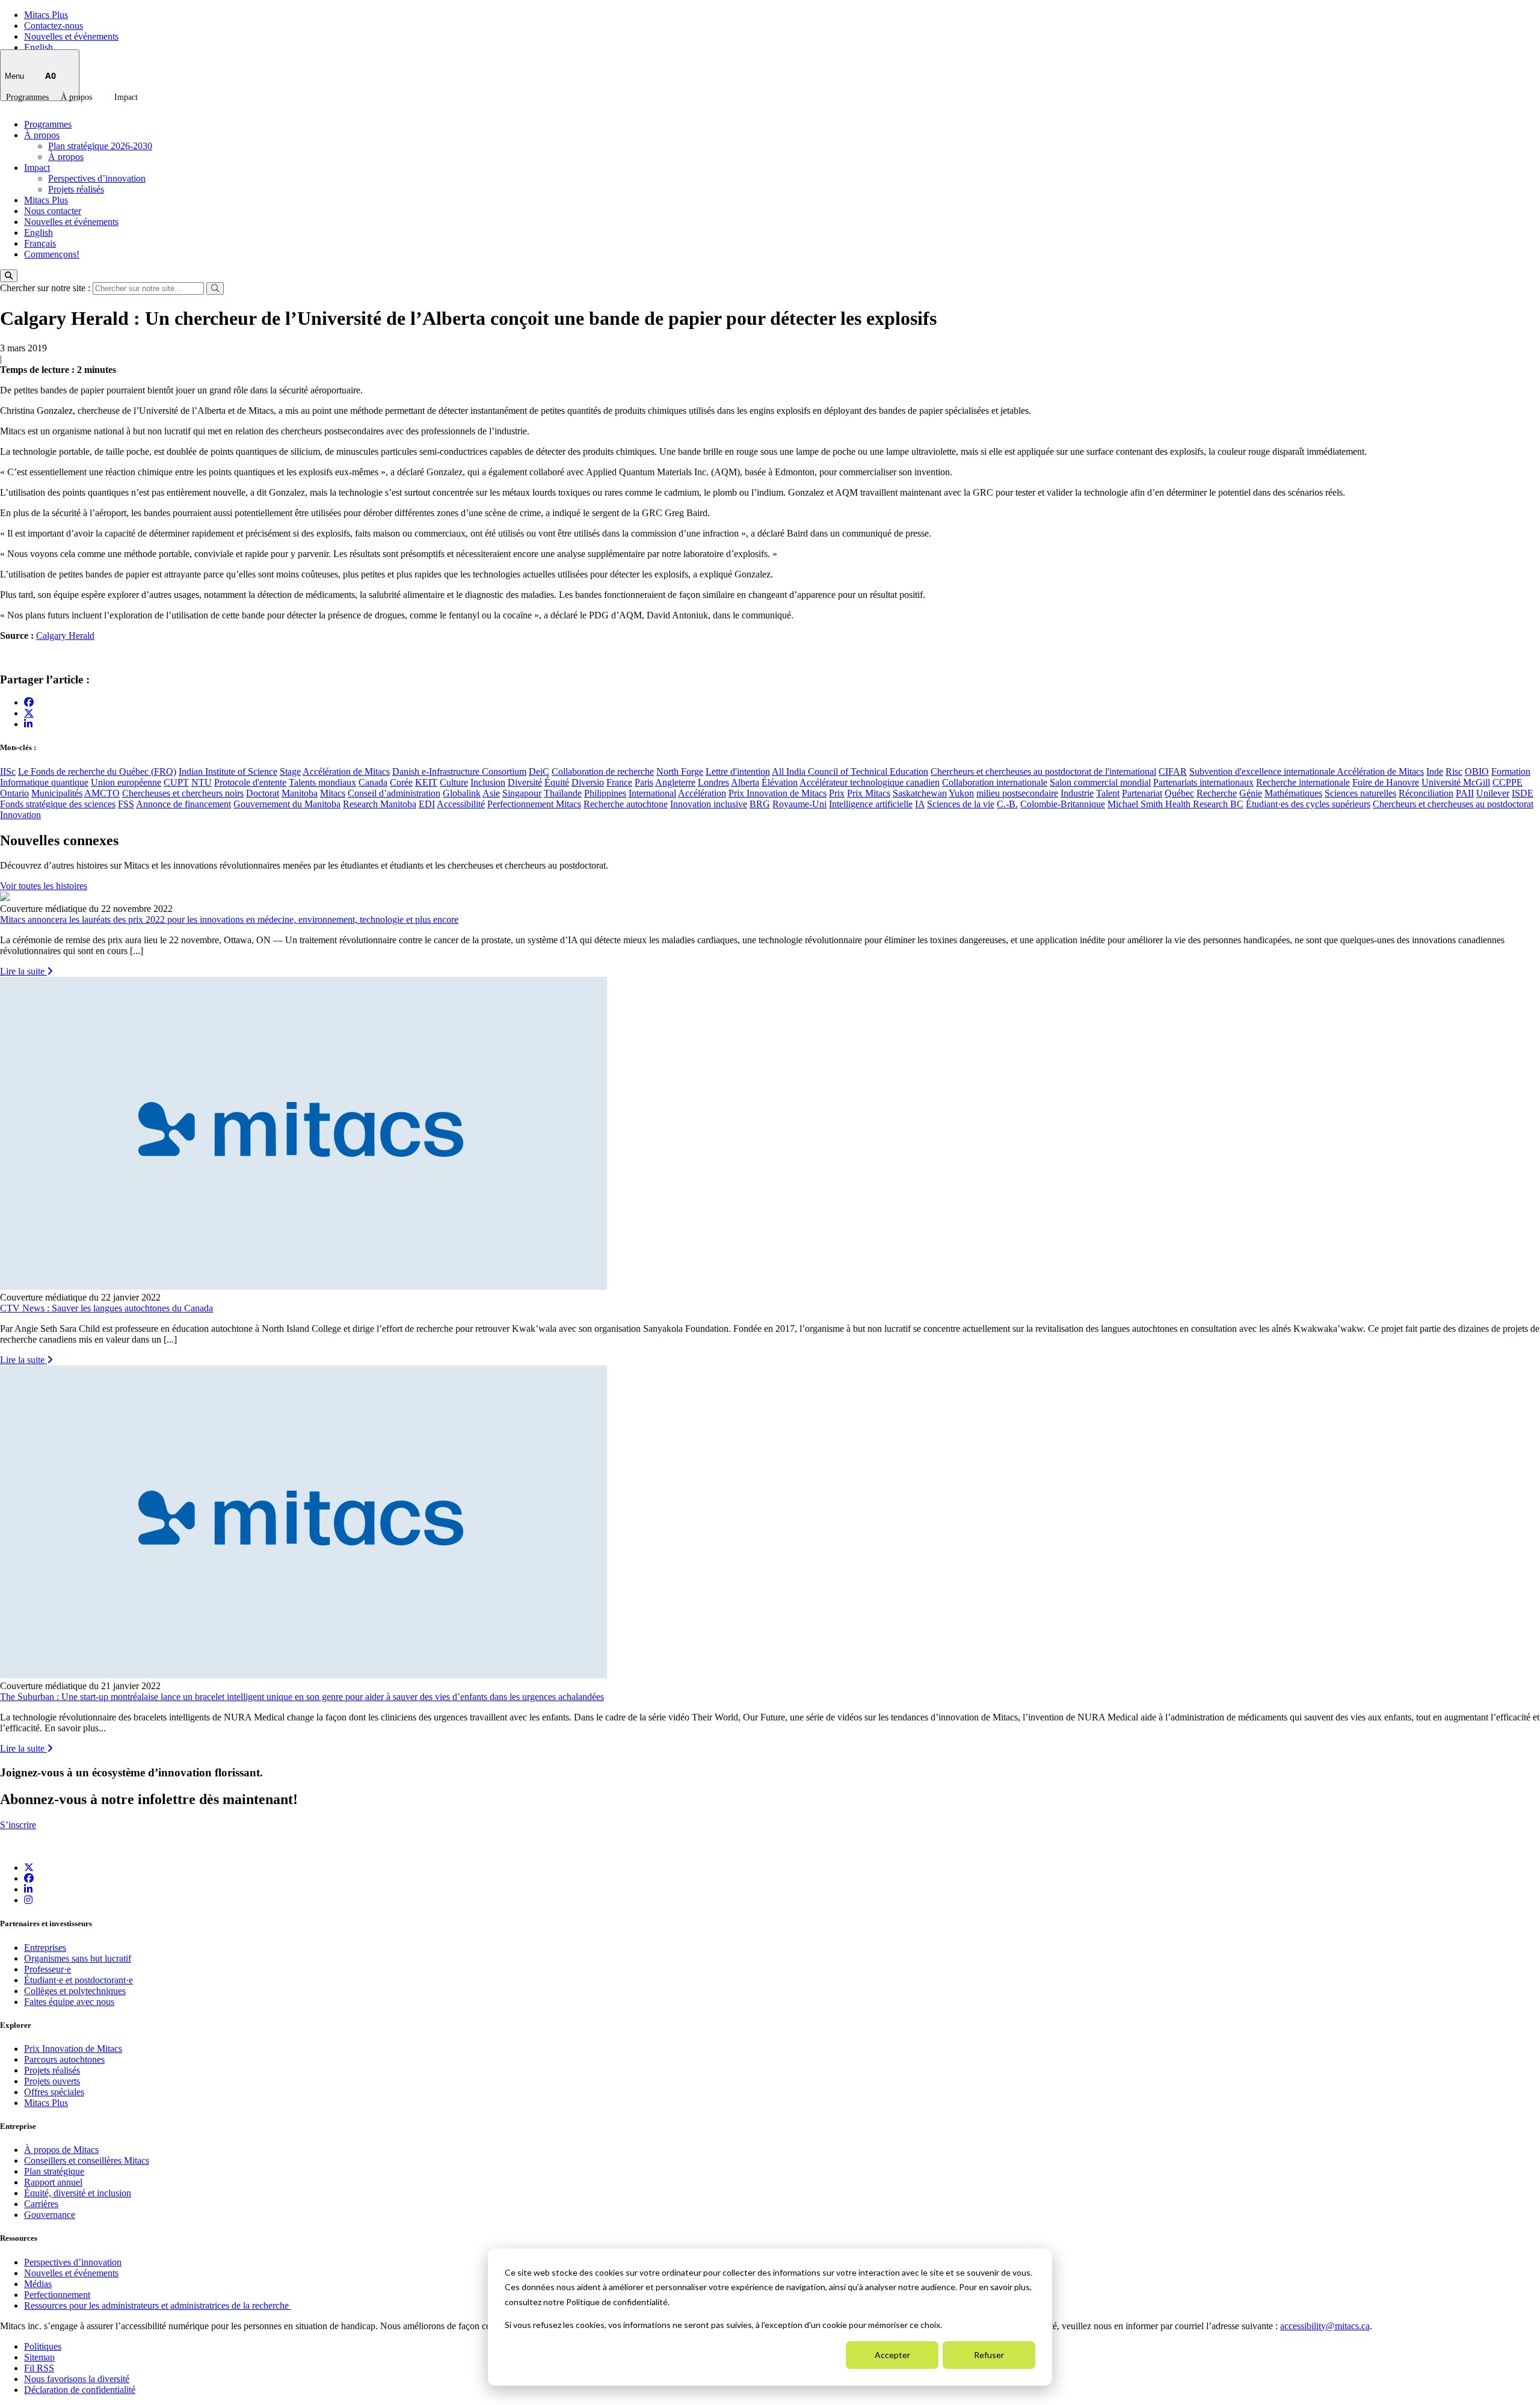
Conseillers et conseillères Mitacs (87, 2160)
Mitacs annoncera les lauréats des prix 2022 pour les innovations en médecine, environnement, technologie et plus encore (229, 919)
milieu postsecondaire (1017, 793)
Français (40, 243)
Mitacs (333, 793)
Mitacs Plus (46, 15)
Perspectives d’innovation (97, 178)
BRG (760, 804)
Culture (454, 782)
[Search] (9, 276)
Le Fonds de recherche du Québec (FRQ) (97, 771)
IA (920, 804)
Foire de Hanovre (1386, 782)
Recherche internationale (1303, 782)
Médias (38, 2284)
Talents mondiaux (322, 782)
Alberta (745, 782)
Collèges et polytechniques (75, 1991)
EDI (427, 804)
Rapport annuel (53, 2182)
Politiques (43, 2346)
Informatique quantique (44, 782)
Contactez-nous (54, 26)
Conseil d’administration (394, 793)
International (652, 793)
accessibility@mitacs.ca (1325, 2326)
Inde (1435, 771)
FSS (126, 804)
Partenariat (1142, 793)
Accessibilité (461, 804)
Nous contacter (53, 211)
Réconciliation (1426, 793)
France (619, 782)
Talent (1108, 793)
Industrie (1077, 793)
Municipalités (57, 793)
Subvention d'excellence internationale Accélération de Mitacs (1307, 771)
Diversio (588, 782)
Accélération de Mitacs (346, 771)
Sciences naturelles (1360, 793)
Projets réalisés (76, 189)
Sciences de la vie (961, 804)
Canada (373, 782)
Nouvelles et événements (71, 36)
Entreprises (45, 1948)
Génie (1251, 793)
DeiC (539, 771)
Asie (491, 793)
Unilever (1493, 793)
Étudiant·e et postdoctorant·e (79, 1980)
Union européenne (126, 782)
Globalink (462, 793)
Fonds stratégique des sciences (58, 804)
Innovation (20, 815)
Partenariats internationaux (1203, 782)
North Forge (680, 771)
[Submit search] (215, 288)
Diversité (525, 782)
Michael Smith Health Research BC (1175, 804)
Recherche (1217, 793)
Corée (401, 782)
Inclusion (488, 782)
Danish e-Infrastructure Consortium (459, 771)
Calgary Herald (65, 636)
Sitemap (39, 2357)
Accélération (702, 793)
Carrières (41, 2204)
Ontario (14, 793)
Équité (557, 782)
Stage (290, 771)
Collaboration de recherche (603, 771)
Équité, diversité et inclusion (78, 2193)
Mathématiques (1293, 793)
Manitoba (300, 793)
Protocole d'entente (250, 782)
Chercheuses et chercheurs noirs (183, 793)
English (38, 47)
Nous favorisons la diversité (77, 2379)
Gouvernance (50, 2215)
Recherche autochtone (626, 804)
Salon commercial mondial (1100, 782)
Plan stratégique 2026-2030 (100, 146)
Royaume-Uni (799, 804)
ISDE (1523, 793)
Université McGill (1456, 782)
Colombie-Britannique (1063, 804)
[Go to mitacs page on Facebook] (29, 702)
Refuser (989, 2355)
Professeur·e (48, 1969)
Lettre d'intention (738, 771)
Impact (126, 97)
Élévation (780, 782)
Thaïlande (563, 793)
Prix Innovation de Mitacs (778, 793)
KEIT (426, 782)
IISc (8, 771)
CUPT (176, 782)
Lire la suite (23, 971)
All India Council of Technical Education (850, 771)
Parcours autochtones (64, 2059)
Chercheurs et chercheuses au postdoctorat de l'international (1043, 771)
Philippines (605, 793)
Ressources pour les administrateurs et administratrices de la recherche (158, 2305)
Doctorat (263, 793)
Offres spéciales (54, 2092)
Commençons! (52, 254)
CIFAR (1173, 771)
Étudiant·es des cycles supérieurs (1308, 804)
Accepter (892, 2355)
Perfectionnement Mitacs (534, 804)
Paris (644, 782)
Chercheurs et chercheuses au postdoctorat (1453, 804)
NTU (202, 782)
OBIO (1477, 771)
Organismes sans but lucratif (78, 1958)
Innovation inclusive (709, 804)
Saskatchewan (920, 793)
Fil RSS (39, 2368)
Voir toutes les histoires (44, 886)
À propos (76, 97)
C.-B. (1007, 804)
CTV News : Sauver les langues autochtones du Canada (106, 1308)
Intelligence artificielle (871, 804)
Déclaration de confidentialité (80, 2390)
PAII (1465, 793)
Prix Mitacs (869, 793)
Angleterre (675, 782)
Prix (837, 793)
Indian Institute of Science (228, 771)
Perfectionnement (57, 2295)
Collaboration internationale (995, 782)
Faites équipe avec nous (69, 2002)
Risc (1454, 771)
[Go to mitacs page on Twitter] (29, 713)
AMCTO (102, 793)
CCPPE (1508, 782)
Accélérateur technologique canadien (870, 782)
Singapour (522, 793)
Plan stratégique (54, 2171)
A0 (51, 75)
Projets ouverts (52, 2081)
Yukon (961, 793)
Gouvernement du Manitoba (287, 804)
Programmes (27, 97)
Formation (1511, 771)
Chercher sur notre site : (46, 288)
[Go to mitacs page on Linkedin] (28, 724)
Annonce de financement (183, 804)
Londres (713, 782)
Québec (1179, 793)
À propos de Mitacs (61, 2150)
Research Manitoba (380, 804)
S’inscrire (18, 1825)
